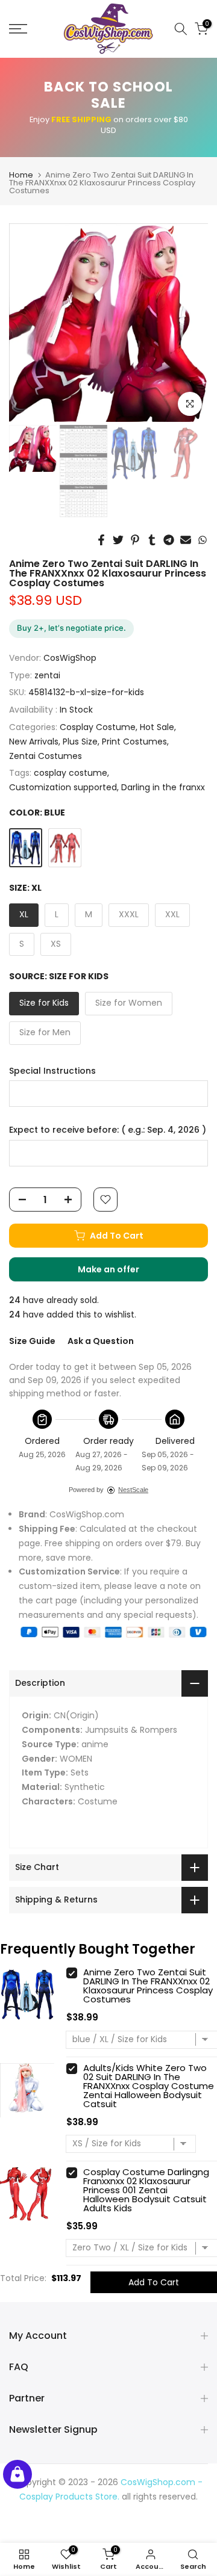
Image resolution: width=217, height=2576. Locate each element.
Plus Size (80, 742)
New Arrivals (34, 742)
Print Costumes (134, 742)
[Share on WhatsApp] (203, 540)
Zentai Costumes (46, 756)
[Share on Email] (186, 540)
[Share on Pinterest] (135, 540)
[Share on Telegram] (169, 540)
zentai (47, 675)
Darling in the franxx (163, 787)
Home (21, 175)
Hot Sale (157, 727)
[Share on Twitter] (118, 540)
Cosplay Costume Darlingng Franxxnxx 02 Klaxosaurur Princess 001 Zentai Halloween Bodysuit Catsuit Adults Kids (146, 2190)
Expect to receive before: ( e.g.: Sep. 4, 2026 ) (108, 1130)
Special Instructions (52, 1071)
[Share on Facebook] (101, 540)
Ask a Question (101, 1341)
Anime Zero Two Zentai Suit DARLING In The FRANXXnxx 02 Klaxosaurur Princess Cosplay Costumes (148, 1986)
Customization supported (63, 787)
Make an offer (121, 1272)
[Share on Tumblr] (152, 540)
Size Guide (32, 1341)
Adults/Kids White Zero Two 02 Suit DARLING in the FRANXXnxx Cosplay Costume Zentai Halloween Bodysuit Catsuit (149, 2086)
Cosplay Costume (98, 727)
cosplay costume (71, 773)
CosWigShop (70, 658)
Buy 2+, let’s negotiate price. (71, 628)
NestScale (133, 1490)
